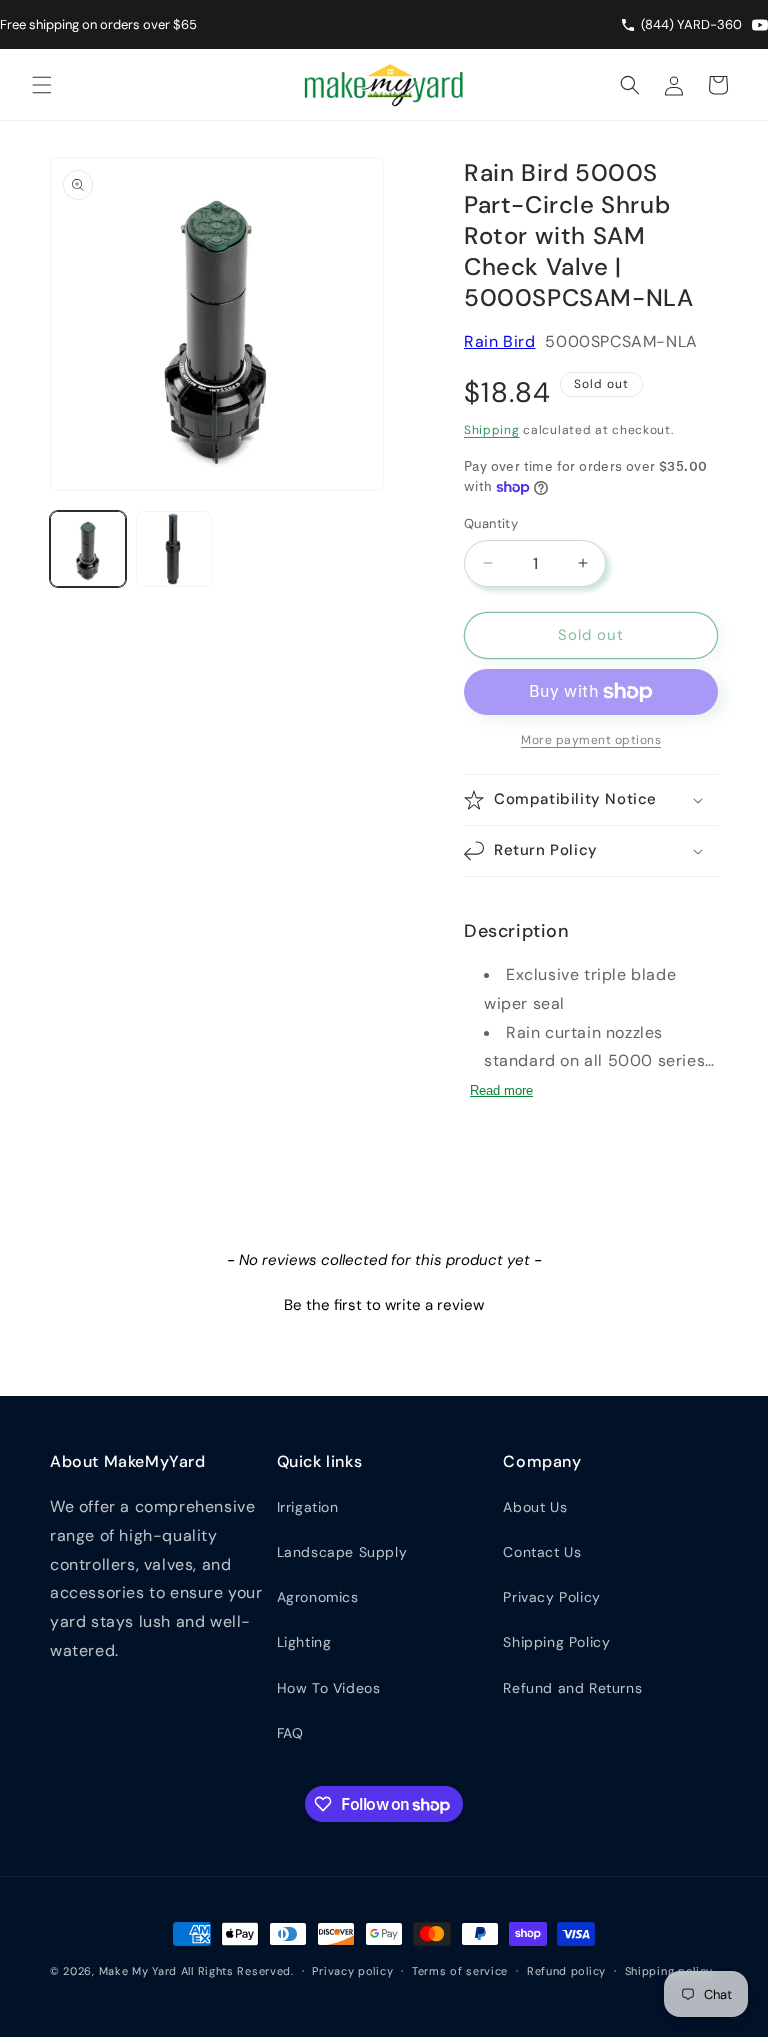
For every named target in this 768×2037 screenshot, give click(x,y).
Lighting (304, 1642)
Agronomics (318, 1597)
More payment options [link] (591, 740)
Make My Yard (138, 1971)
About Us (535, 1507)
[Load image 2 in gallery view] (174, 549)
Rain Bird (499, 341)
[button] (42, 85)
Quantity (491, 523)
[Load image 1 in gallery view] (88, 549)
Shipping (492, 430)
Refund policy (566, 1971)
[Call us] (630, 25)
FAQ (290, 1733)
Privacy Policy (551, 1597)
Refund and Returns (572, 1688)
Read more (501, 1090)
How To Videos (329, 1688)
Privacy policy (352, 1971)
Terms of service (460, 1971)
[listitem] (760, 25)
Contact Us (542, 1552)
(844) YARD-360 (691, 24)
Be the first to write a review (384, 1305)
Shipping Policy (556, 1642)
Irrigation (308, 1507)
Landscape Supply (342, 1552)
